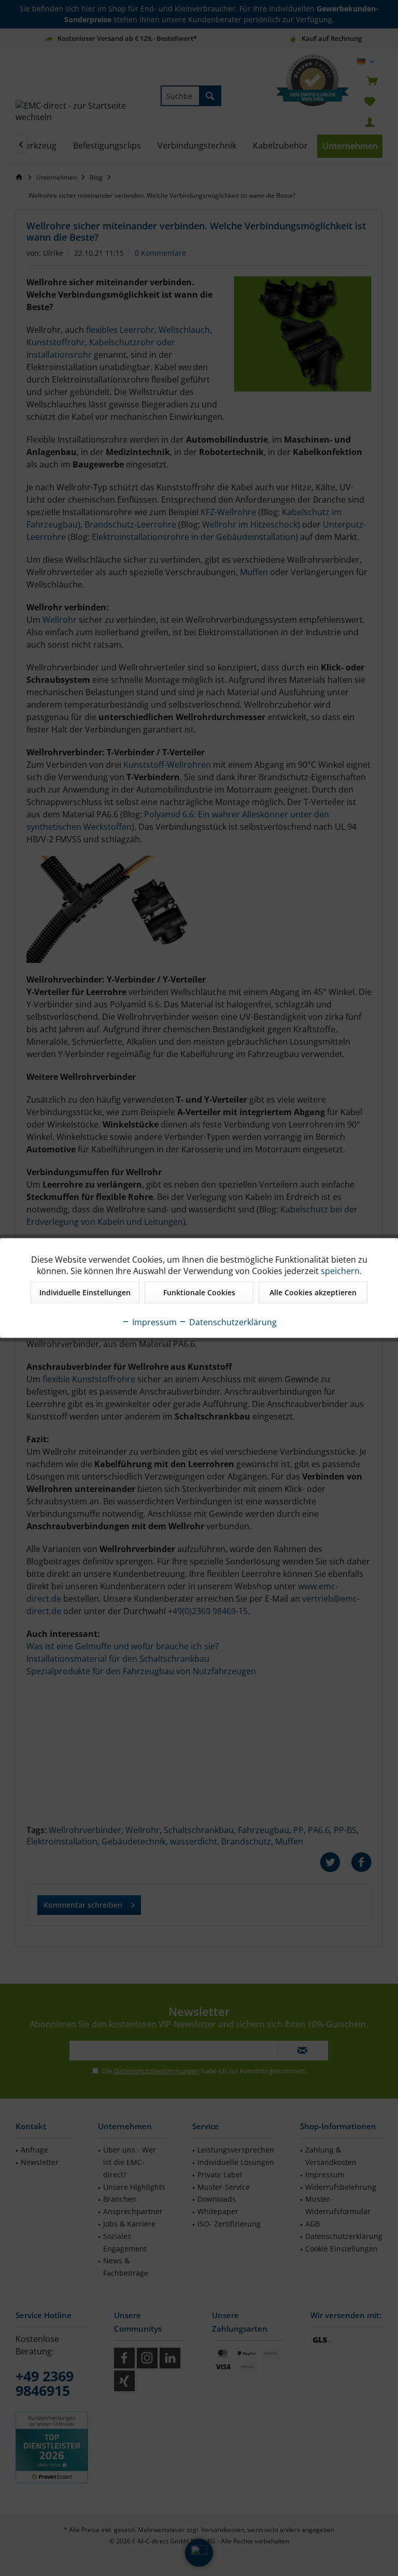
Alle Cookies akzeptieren (313, 1292)
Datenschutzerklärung (232, 1322)
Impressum (153, 1322)
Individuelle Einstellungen (85, 1292)
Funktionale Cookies (199, 1292)
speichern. (341, 1271)
